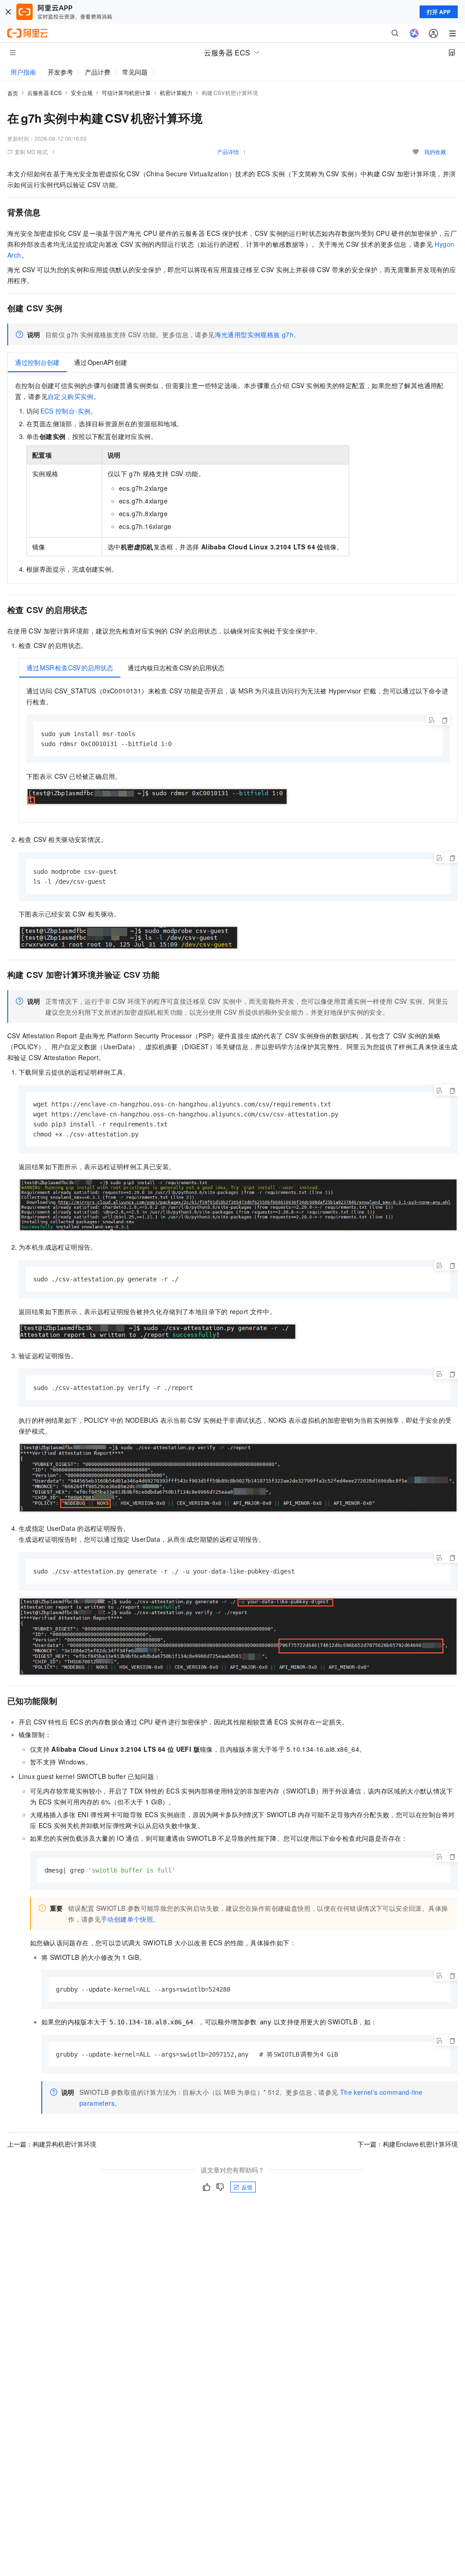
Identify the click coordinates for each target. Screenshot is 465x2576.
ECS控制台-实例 (66, 411)
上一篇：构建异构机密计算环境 (52, 2144)
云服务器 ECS (45, 92)
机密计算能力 (176, 92)
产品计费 (98, 72)
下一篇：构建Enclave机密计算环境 (408, 2144)
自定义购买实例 (71, 396)
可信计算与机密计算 (126, 92)
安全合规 (82, 92)
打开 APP (439, 12)
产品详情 (228, 152)
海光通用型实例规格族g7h (254, 334)
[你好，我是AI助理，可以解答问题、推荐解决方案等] (414, 33)
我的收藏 (435, 152)
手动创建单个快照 (127, 1919)
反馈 (247, 2187)
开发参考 (60, 72)
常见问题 (135, 72)
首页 (13, 93)
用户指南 (23, 72)
